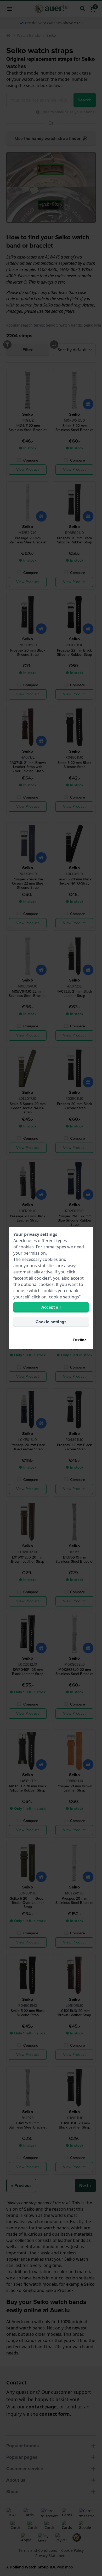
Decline (80, 1340)
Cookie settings (51, 1322)
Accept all (51, 1307)
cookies (26, 1247)
